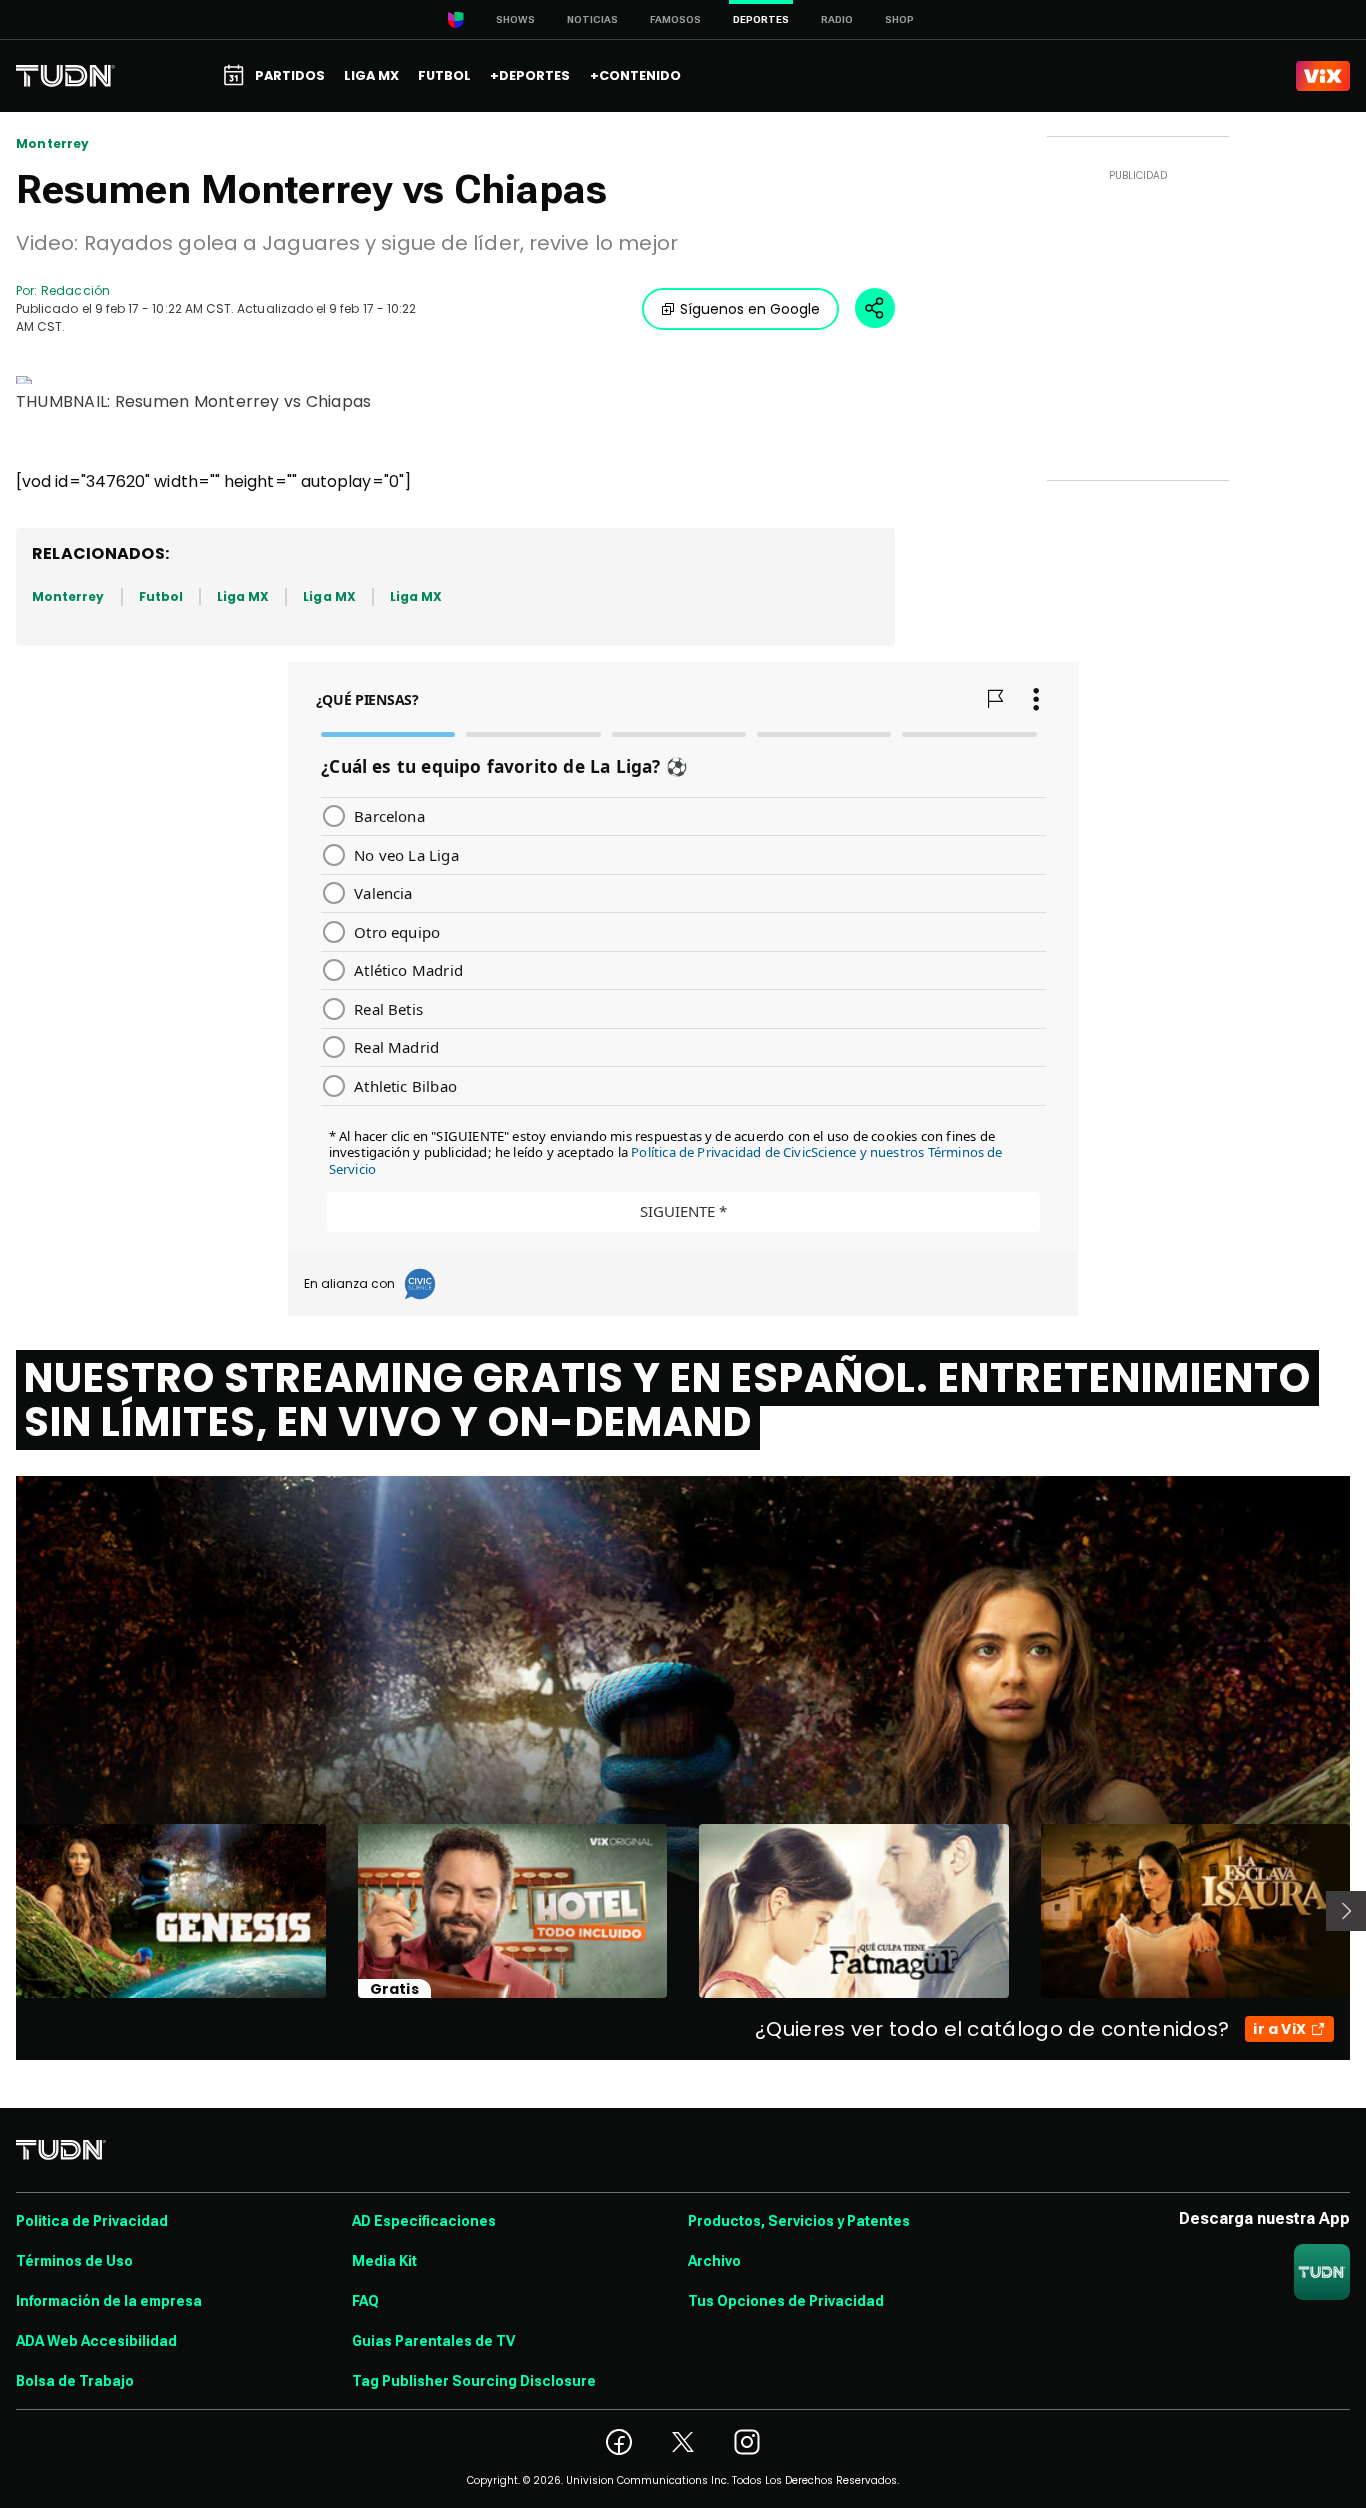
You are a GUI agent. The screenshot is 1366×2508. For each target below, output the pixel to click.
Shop (899, 19)
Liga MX (243, 596)
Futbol (161, 596)
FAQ (365, 2301)
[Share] (875, 308)
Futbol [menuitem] (444, 75)
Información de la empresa (109, 2301)
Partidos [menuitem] (290, 75)
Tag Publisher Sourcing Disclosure (474, 2381)
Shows (515, 19)
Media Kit (384, 2261)
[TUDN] (65, 76)
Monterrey (53, 144)
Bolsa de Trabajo (75, 2381)
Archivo (714, 2261)
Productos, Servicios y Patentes (799, 2221)
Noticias (592, 19)
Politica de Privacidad (92, 2221)
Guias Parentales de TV (433, 2341)
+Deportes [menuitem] (530, 75)
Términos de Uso (74, 2261)
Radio (837, 19)
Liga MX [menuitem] (371, 75)
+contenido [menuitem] (635, 75)
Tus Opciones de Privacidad (786, 2301)
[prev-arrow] (3, 1911)
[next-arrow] (1346, 1911)
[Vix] (1323, 76)
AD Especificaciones (424, 2221)
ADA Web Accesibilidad (96, 2341)
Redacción (75, 290)
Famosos (675, 19)
